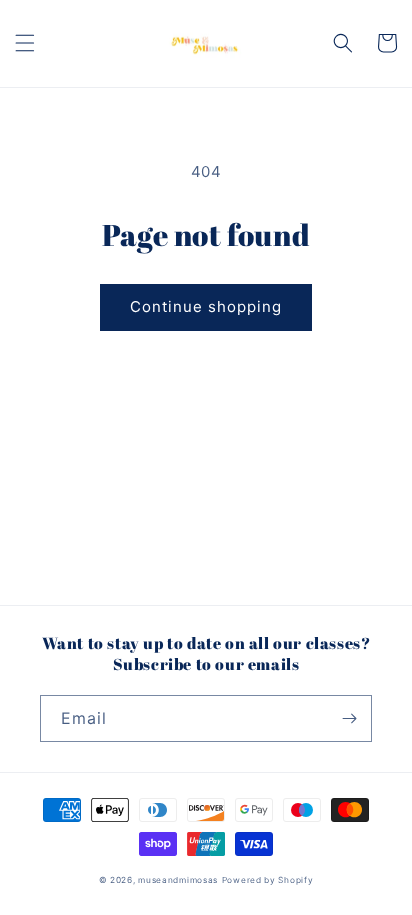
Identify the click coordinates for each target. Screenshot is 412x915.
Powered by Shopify (268, 880)
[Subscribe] (349, 718)
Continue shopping (206, 306)
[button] (25, 43)
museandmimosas (178, 880)
